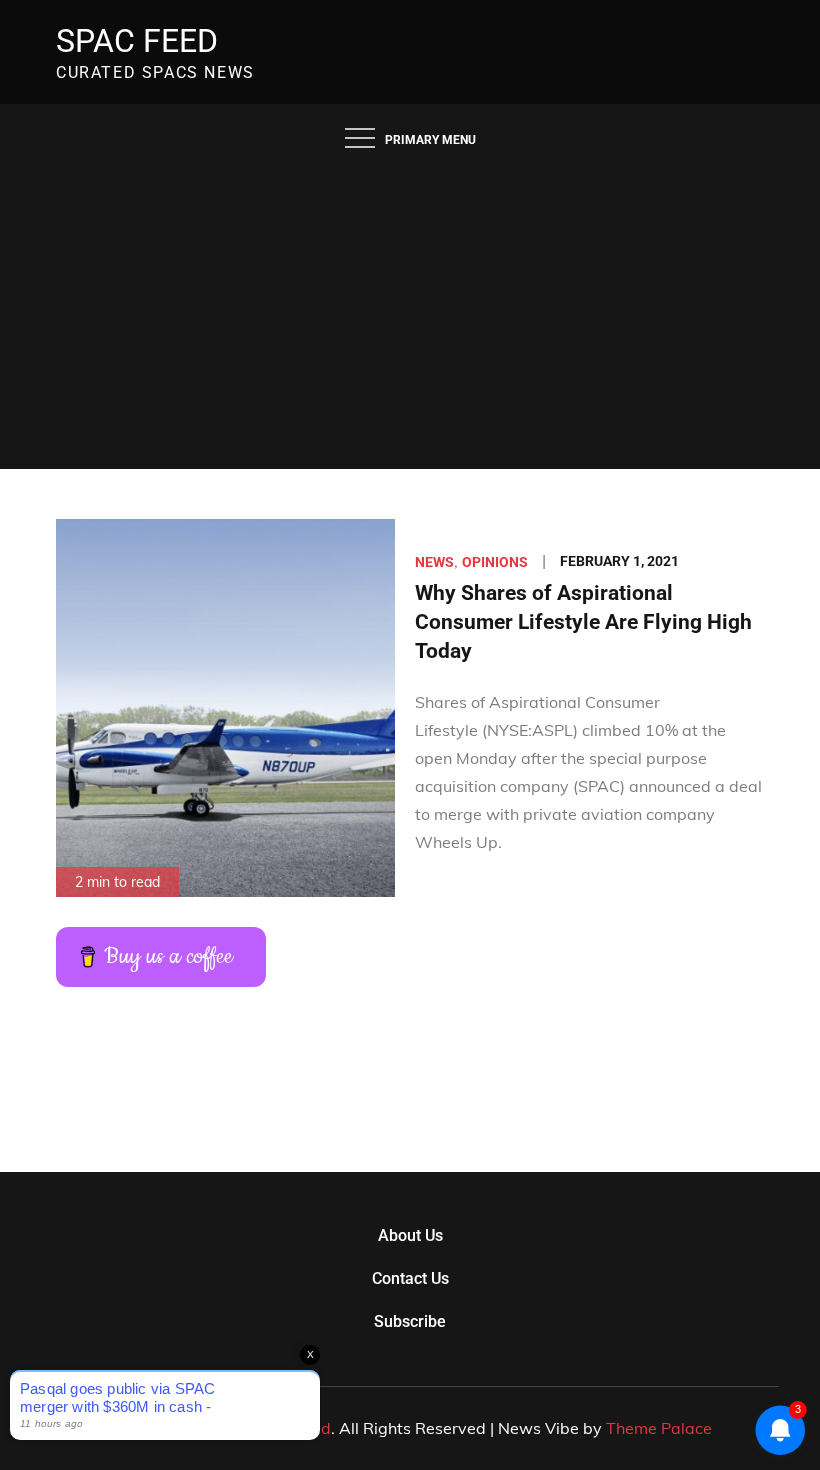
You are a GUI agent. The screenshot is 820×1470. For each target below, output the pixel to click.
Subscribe (410, 1321)
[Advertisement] (410, 319)
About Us (410, 1235)
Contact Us (410, 1278)
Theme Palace (659, 1428)
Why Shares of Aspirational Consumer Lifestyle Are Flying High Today (583, 622)
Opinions (495, 562)
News (434, 562)
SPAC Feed (137, 41)
